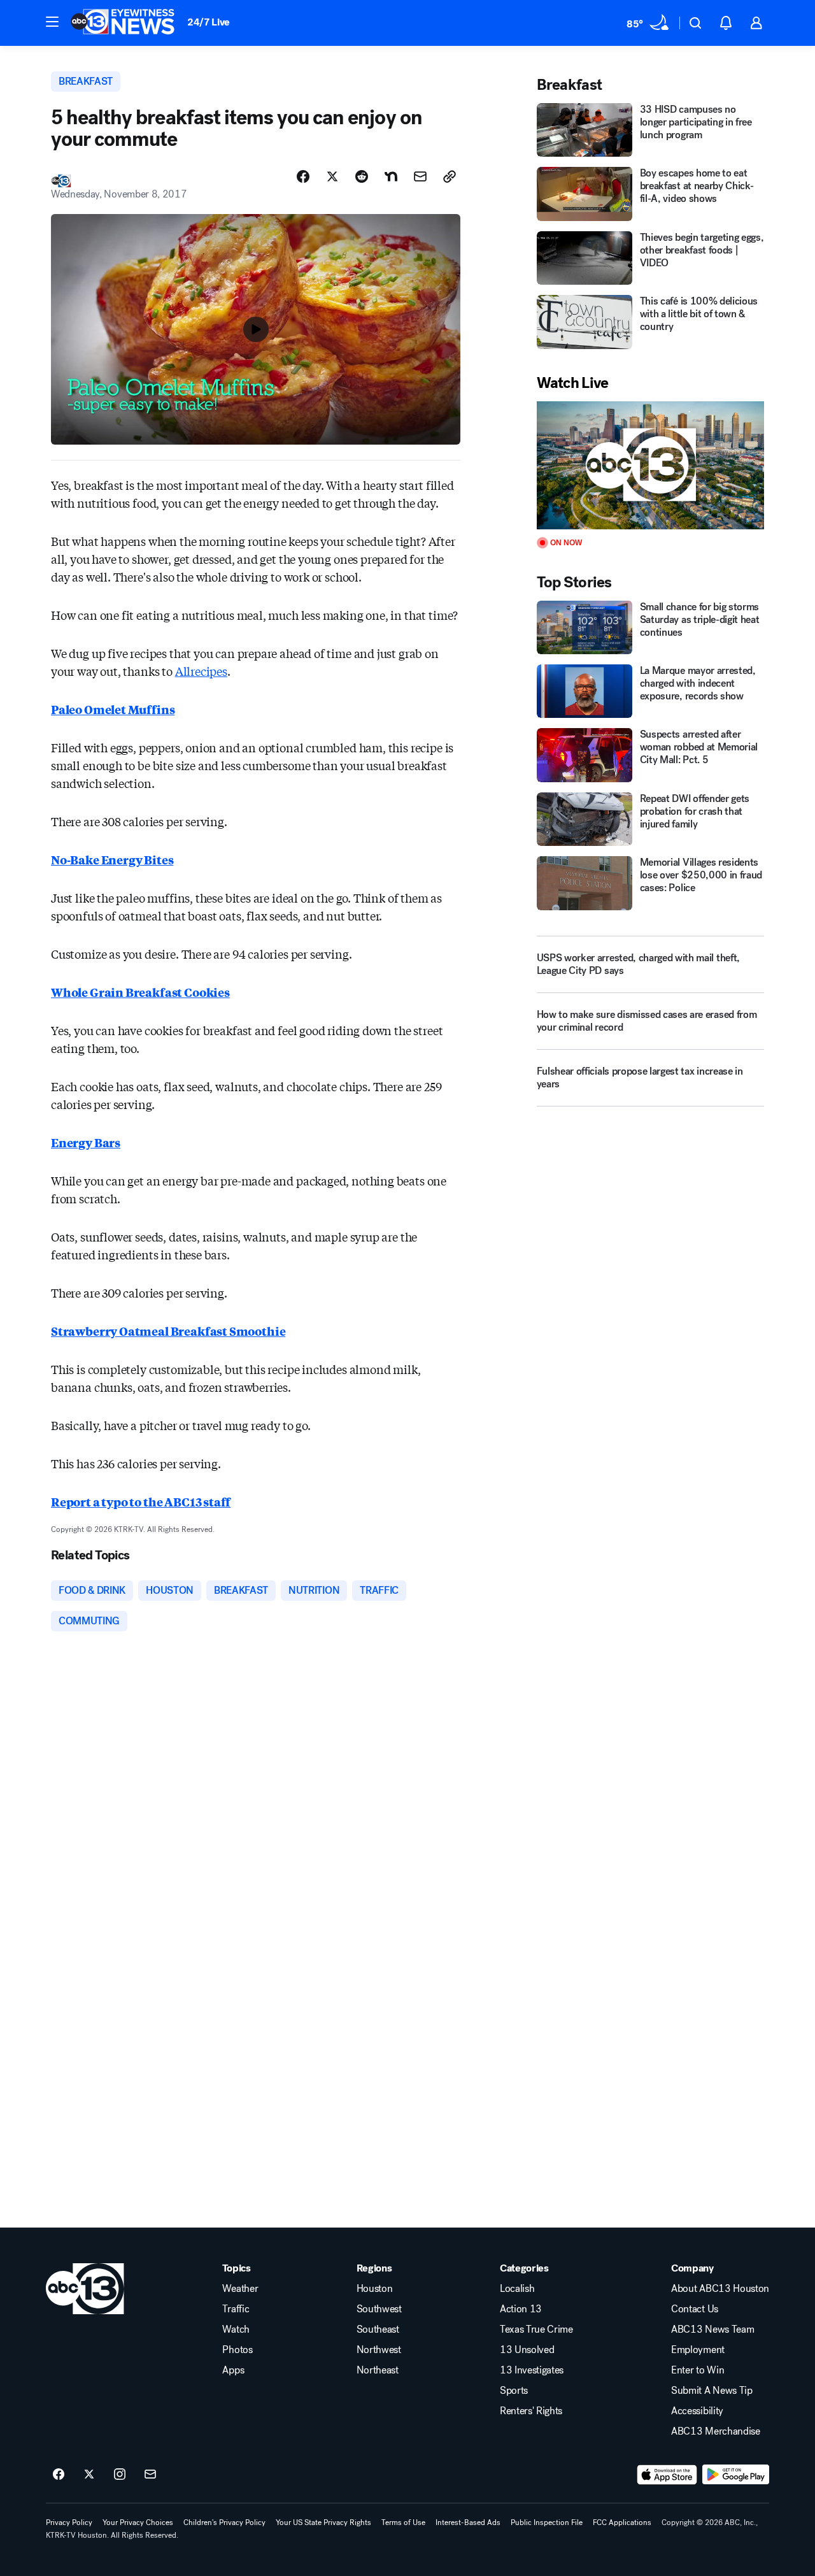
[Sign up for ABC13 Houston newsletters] (150, 2475)
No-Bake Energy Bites (112, 859)
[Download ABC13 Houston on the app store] (667, 2475)
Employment (698, 2350)
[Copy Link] (450, 176)
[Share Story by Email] (420, 176)
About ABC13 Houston (720, 2289)
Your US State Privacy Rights (323, 2522)
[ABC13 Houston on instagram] (120, 2475)
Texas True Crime (536, 2329)
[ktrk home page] (85, 2289)
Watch (236, 2329)
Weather (240, 2289)
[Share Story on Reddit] (362, 176)
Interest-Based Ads (468, 2522)
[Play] (650, 465)
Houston (375, 2289)
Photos (237, 2350)
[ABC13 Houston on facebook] (59, 2475)
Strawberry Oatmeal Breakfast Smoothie (168, 1331)
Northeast (378, 2370)
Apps (233, 2370)
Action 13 (521, 2309)
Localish (517, 2289)
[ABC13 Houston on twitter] (89, 2475)
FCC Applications (622, 2522)
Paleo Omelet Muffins (113, 709)
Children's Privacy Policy (224, 2522)
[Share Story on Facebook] (303, 176)
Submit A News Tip (712, 2391)
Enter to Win (698, 2370)
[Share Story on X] (332, 176)
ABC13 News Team (712, 2329)
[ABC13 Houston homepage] (123, 23)
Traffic (236, 2309)
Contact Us (695, 2309)
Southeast (378, 2329)
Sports (514, 2391)
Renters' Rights (531, 2411)
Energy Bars (86, 1142)
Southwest (379, 2309)
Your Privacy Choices (138, 2522)
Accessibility (697, 2411)
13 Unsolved (527, 2350)
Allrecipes (201, 671)
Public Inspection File (547, 2522)
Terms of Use (403, 2522)
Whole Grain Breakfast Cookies (140, 992)
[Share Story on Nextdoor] (391, 176)
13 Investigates (532, 2370)
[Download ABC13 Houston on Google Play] (736, 2475)
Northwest (379, 2350)
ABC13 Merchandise (716, 2431)
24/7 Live (209, 22)
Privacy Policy (69, 2522)
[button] (52, 22)
